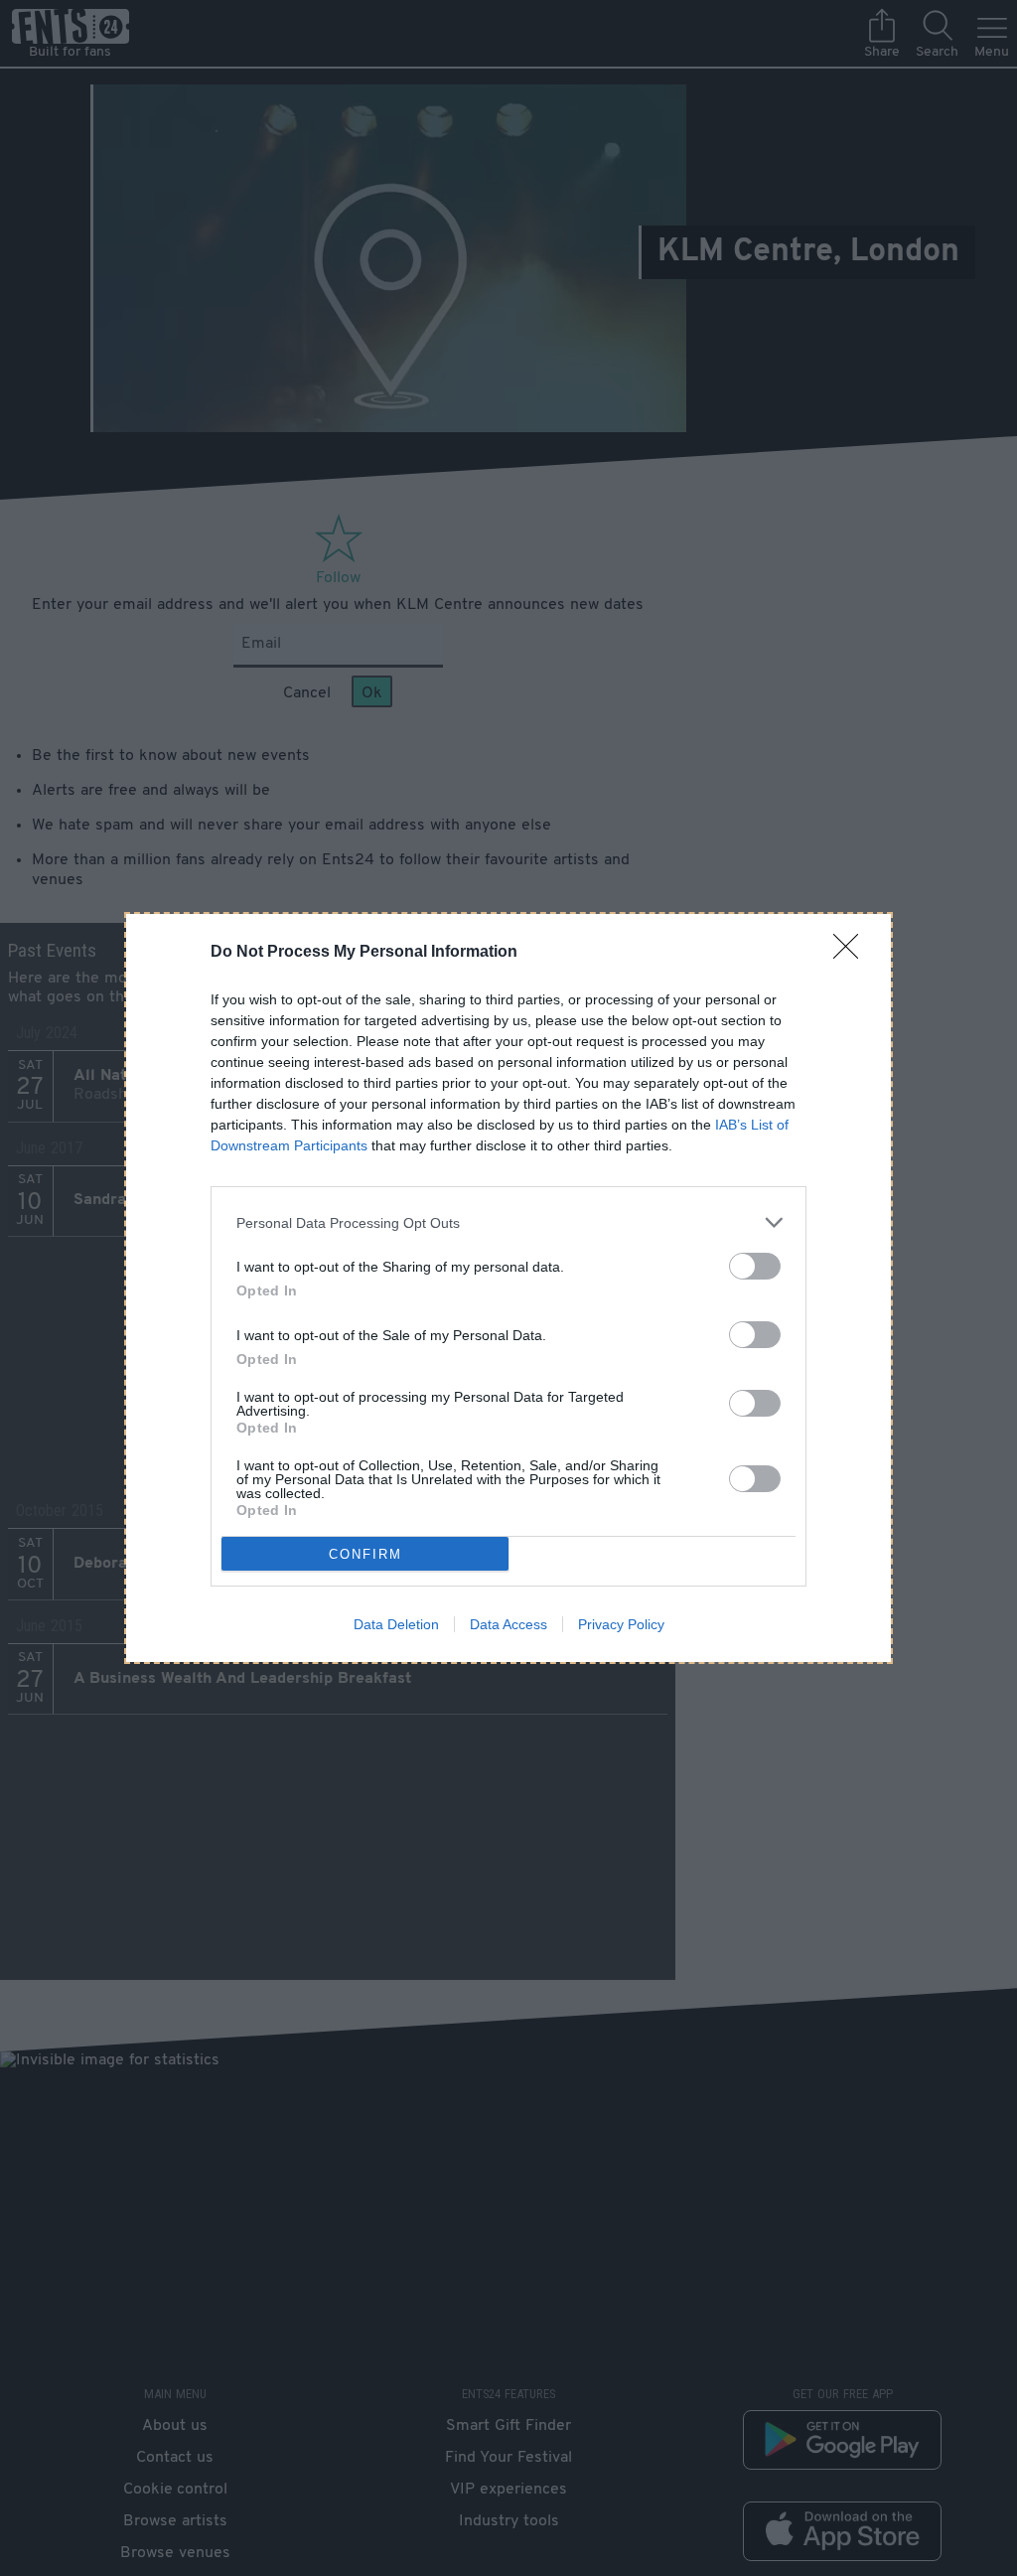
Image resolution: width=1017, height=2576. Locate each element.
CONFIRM (365, 1554)
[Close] (852, 953)
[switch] (755, 1266)
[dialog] (508, 1288)
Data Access (508, 1624)
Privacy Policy (621, 1624)
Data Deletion (396, 1624)
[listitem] (508, 1222)
